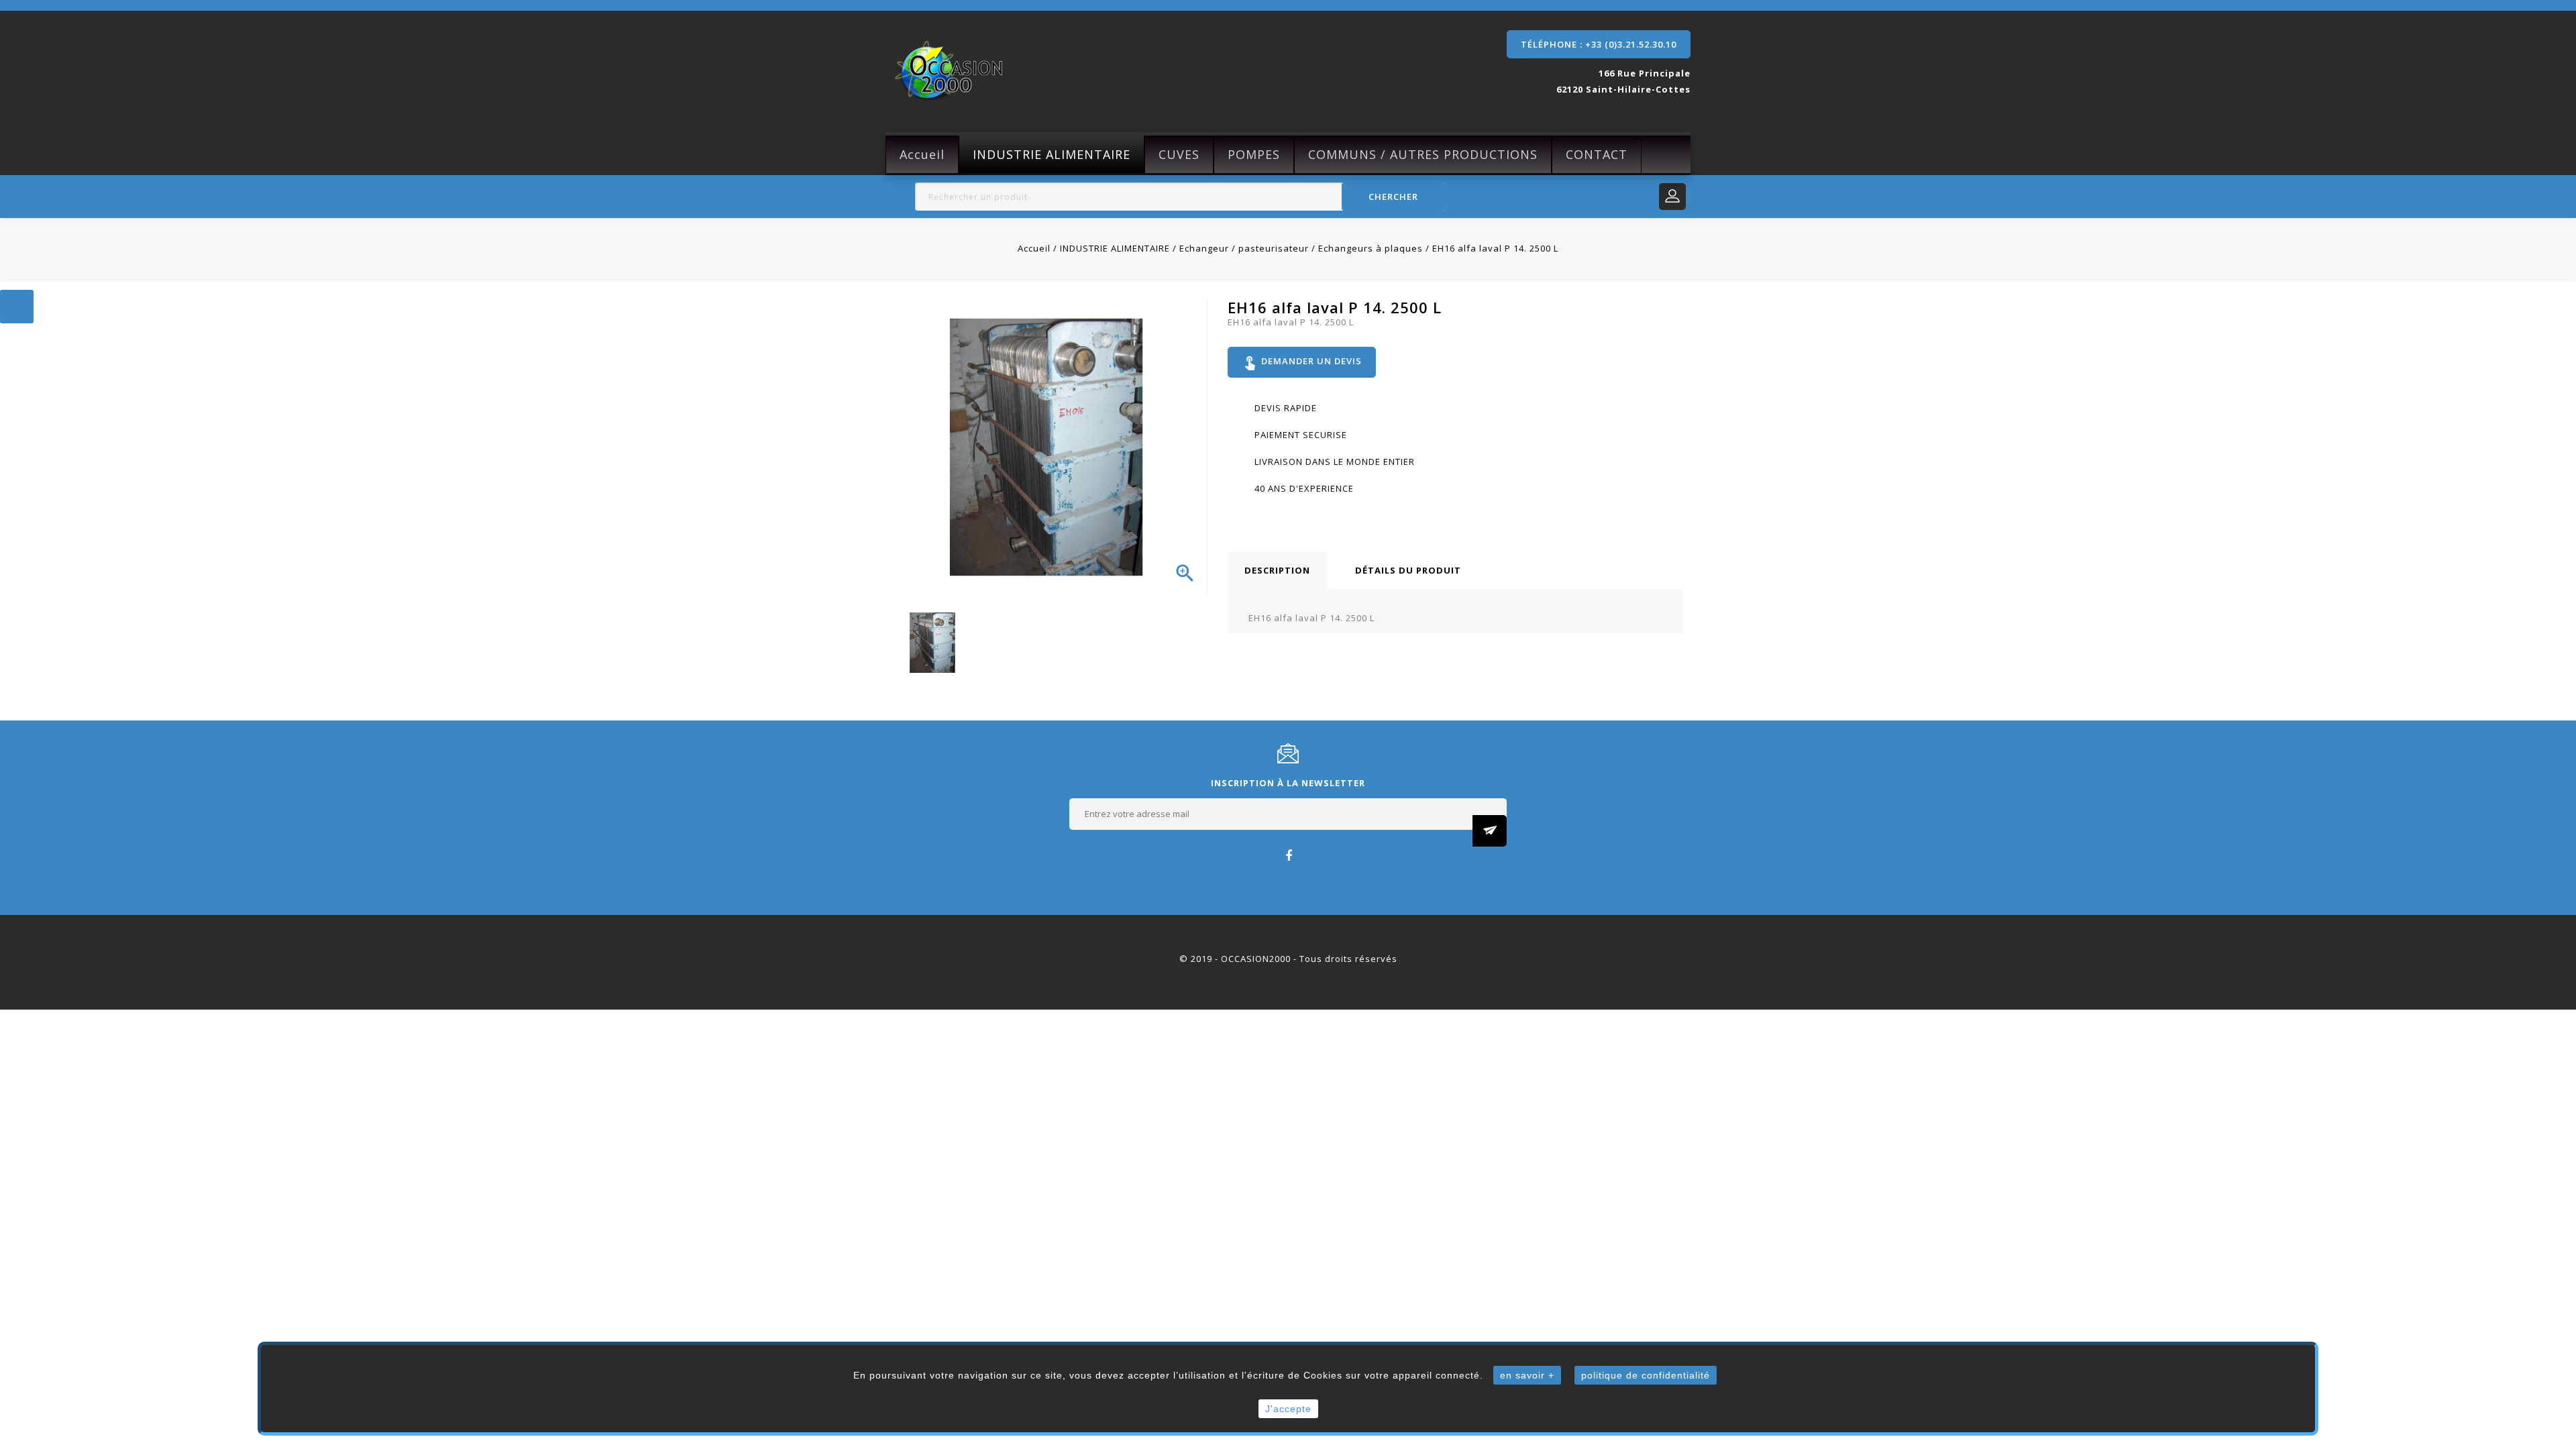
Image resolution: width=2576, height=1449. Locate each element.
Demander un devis (1302, 362)
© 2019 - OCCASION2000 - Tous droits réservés (1288, 959)
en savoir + (1527, 1375)
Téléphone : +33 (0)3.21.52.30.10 (1599, 44)
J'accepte (1288, 1409)
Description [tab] (1277, 570)
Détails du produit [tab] (1408, 570)
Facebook (1288, 855)
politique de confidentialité (1646, 1375)
